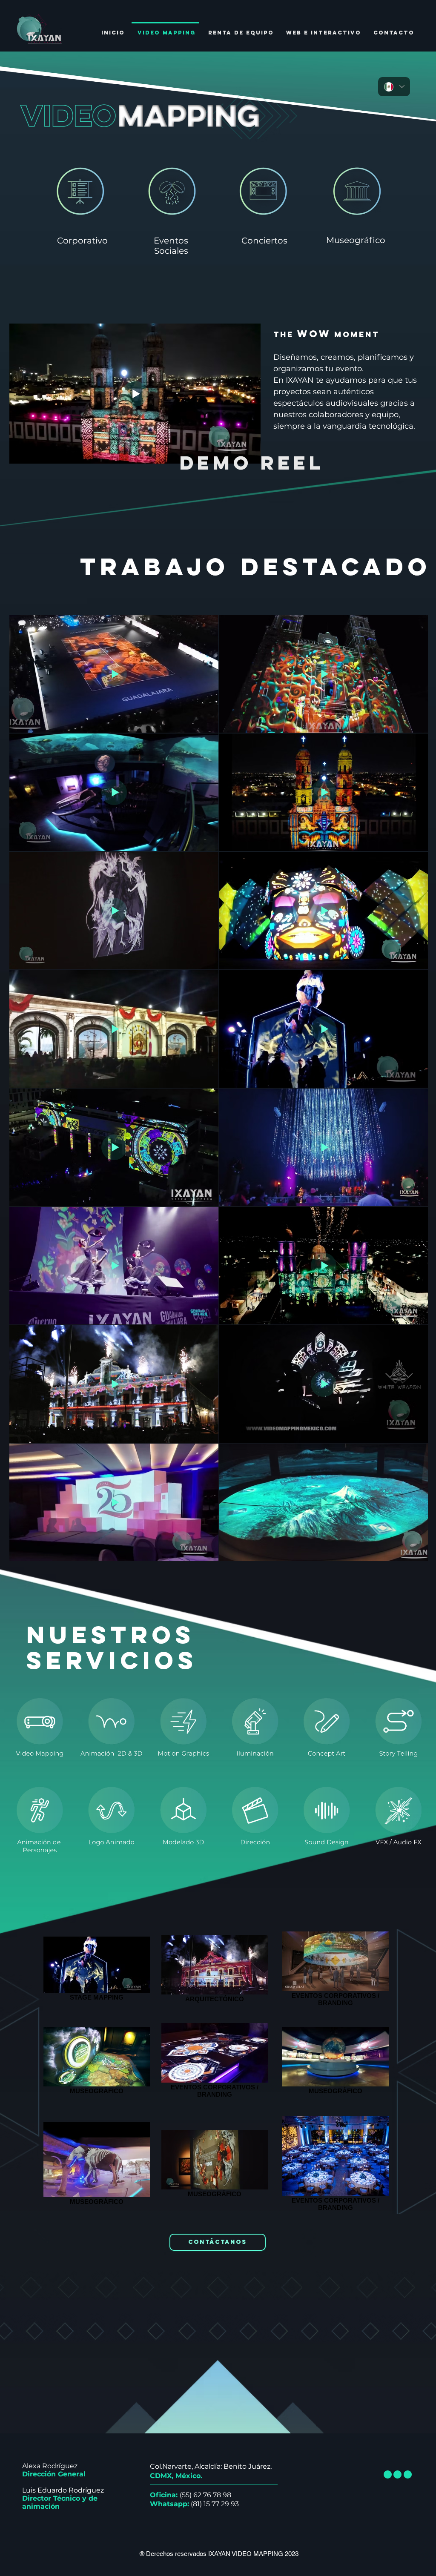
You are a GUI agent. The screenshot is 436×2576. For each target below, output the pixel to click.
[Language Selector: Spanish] (394, 87)
